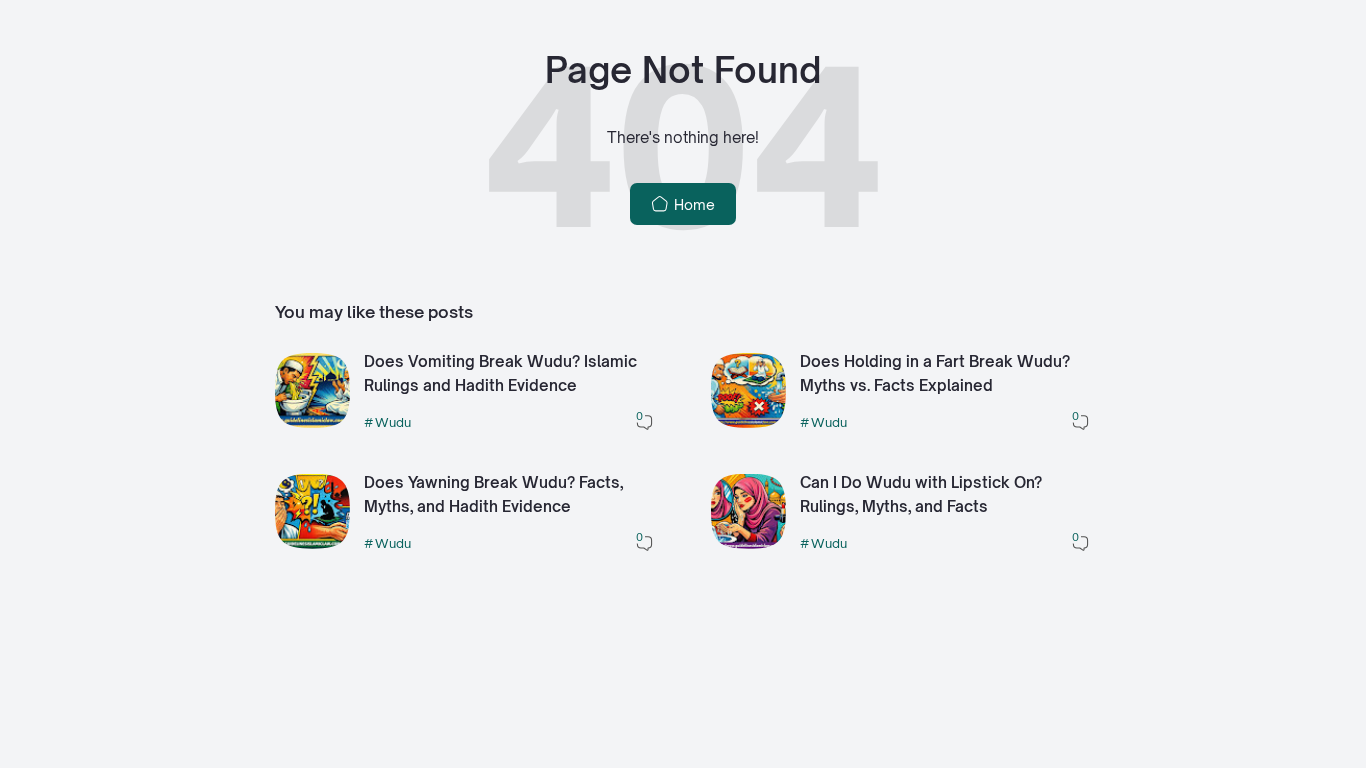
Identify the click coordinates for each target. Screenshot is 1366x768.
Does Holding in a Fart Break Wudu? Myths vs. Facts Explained (935, 374)
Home (692, 204)
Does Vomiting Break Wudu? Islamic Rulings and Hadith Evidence (500, 374)
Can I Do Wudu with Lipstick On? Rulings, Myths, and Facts (921, 495)
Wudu (393, 422)
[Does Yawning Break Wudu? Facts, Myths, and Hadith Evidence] (312, 543)
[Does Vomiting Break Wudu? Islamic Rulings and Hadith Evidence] (312, 422)
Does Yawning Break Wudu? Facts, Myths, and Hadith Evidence (493, 495)
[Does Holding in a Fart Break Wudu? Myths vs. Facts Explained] (748, 422)
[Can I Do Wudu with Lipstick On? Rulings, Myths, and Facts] (748, 543)
